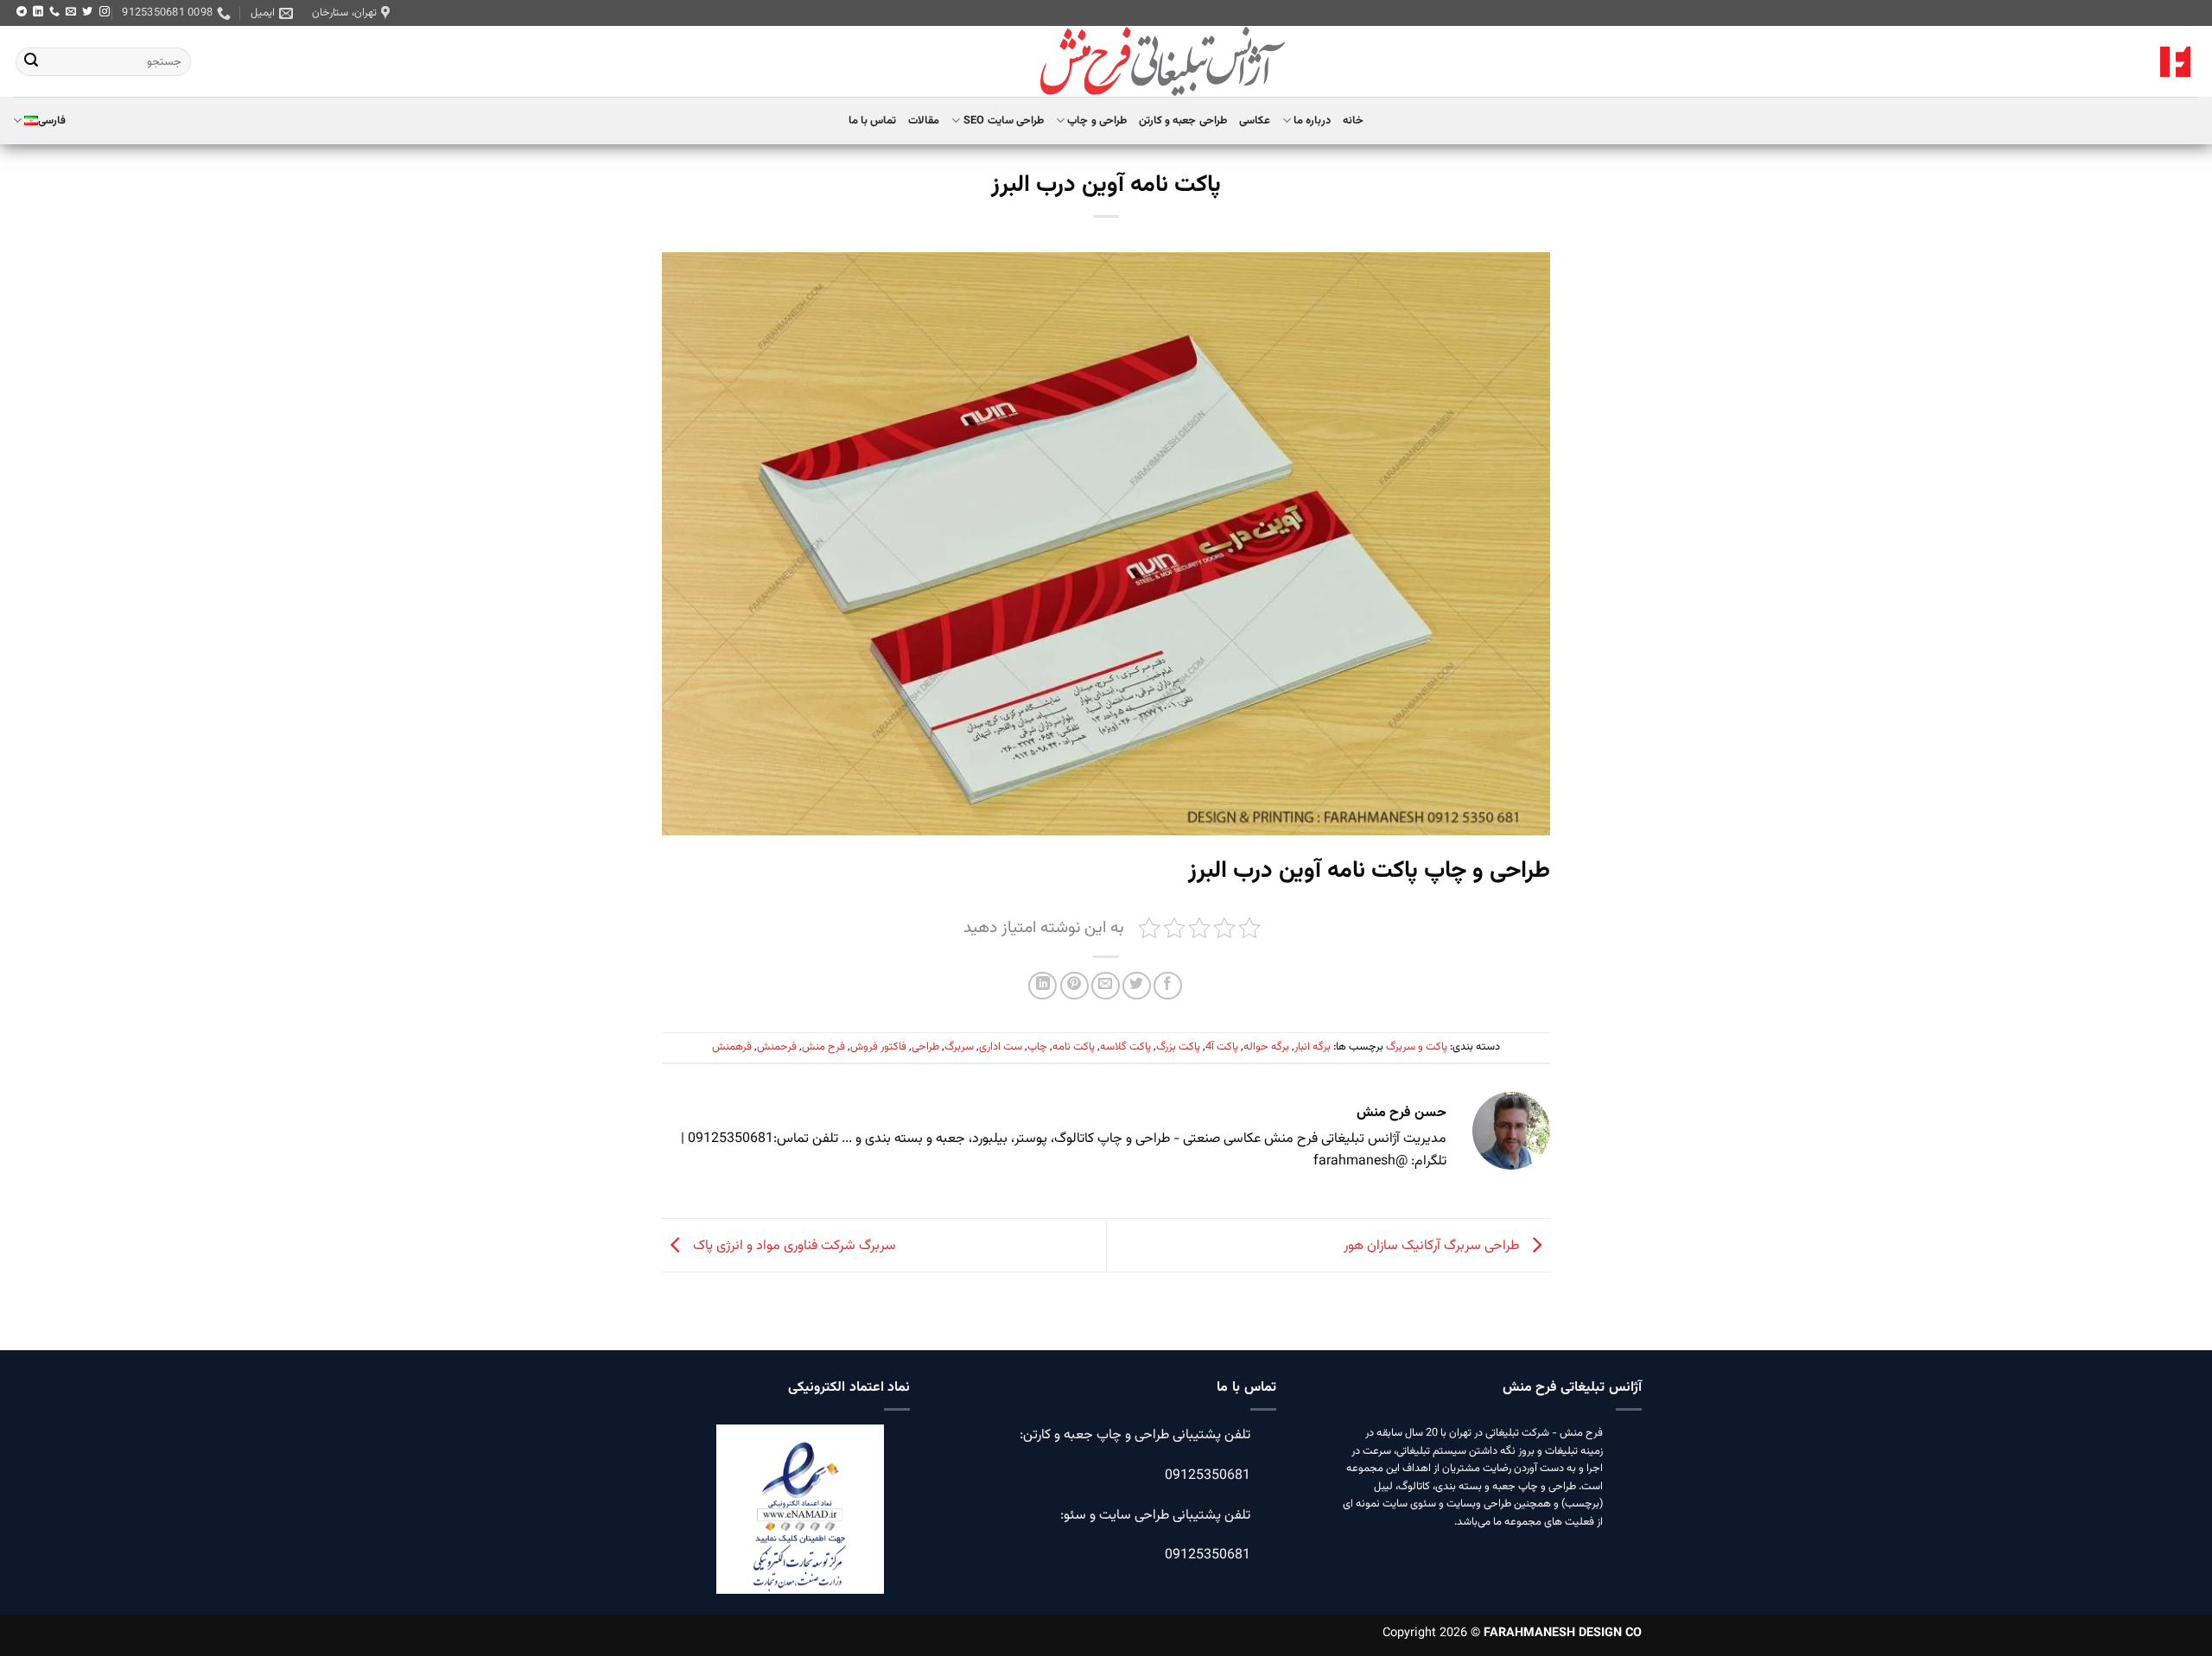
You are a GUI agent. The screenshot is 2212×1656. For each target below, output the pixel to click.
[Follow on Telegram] (22, 12)
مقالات (924, 121)
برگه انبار (1313, 1047)
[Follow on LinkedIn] (38, 12)
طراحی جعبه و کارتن (1183, 121)
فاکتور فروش (878, 1047)
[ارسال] (31, 62)
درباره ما (1312, 121)
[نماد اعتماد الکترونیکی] (800, 1520)
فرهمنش (732, 1047)
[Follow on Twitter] (87, 12)
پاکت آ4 (1222, 1047)
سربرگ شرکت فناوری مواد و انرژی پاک (793, 1246)
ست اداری (1001, 1047)
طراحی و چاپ (1097, 121)
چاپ (1037, 1047)
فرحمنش (777, 1047)
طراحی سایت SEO (1004, 121)
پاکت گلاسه (1125, 1047)
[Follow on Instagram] (105, 12)
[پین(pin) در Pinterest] (1074, 986)
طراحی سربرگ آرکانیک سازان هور (1433, 1246)
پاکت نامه (1074, 1047)
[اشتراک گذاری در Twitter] (1137, 986)
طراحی (925, 1047)
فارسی (52, 121)
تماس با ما (873, 121)
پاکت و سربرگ (1417, 1047)
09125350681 (1208, 1476)
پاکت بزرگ (1178, 1047)
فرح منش (823, 1047)
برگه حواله (1266, 1047)
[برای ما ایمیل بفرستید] (71, 12)
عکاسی (1255, 121)
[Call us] (54, 12)
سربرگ (959, 1047)
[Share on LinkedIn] (1042, 986)
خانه (1353, 121)
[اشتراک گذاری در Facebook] (1168, 986)
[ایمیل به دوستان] (1106, 986)
